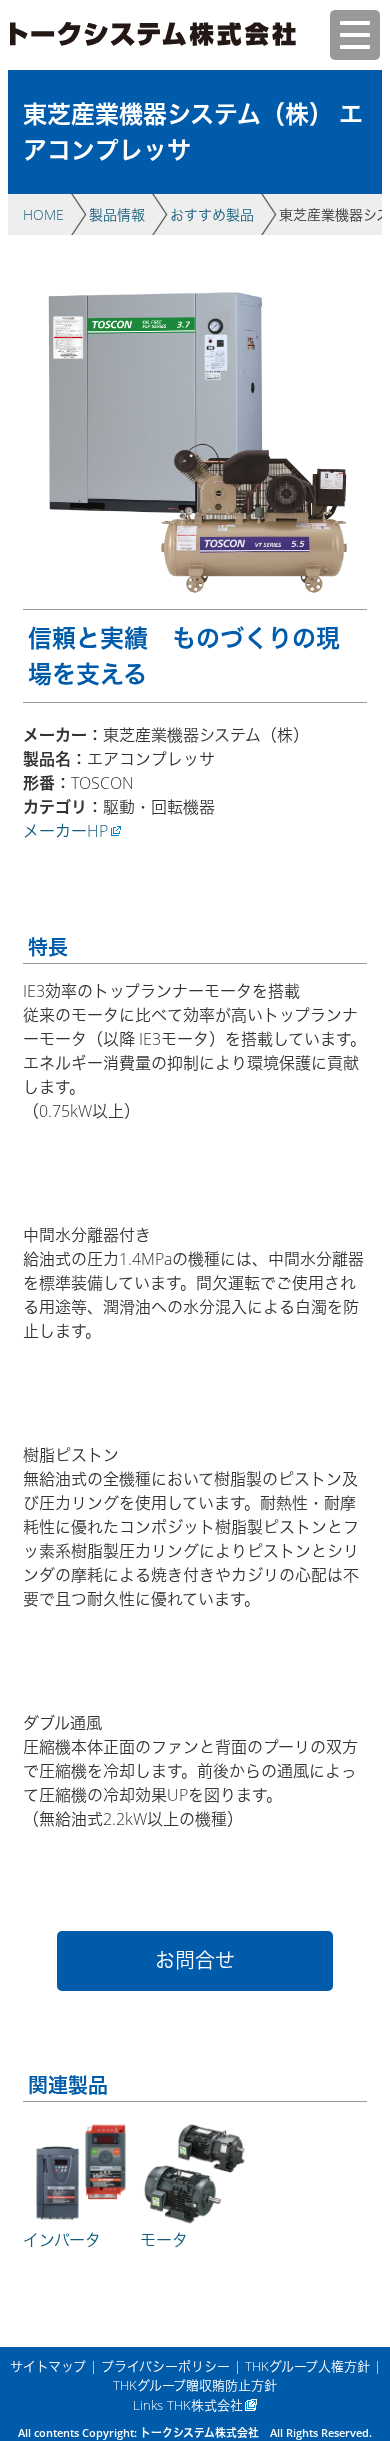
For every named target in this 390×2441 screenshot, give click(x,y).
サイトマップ (48, 2366)
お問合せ (195, 1960)
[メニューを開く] (355, 35)
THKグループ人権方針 (307, 2366)
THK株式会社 (205, 2405)
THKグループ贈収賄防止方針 (195, 2385)
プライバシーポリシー (165, 2366)
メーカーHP (65, 831)
